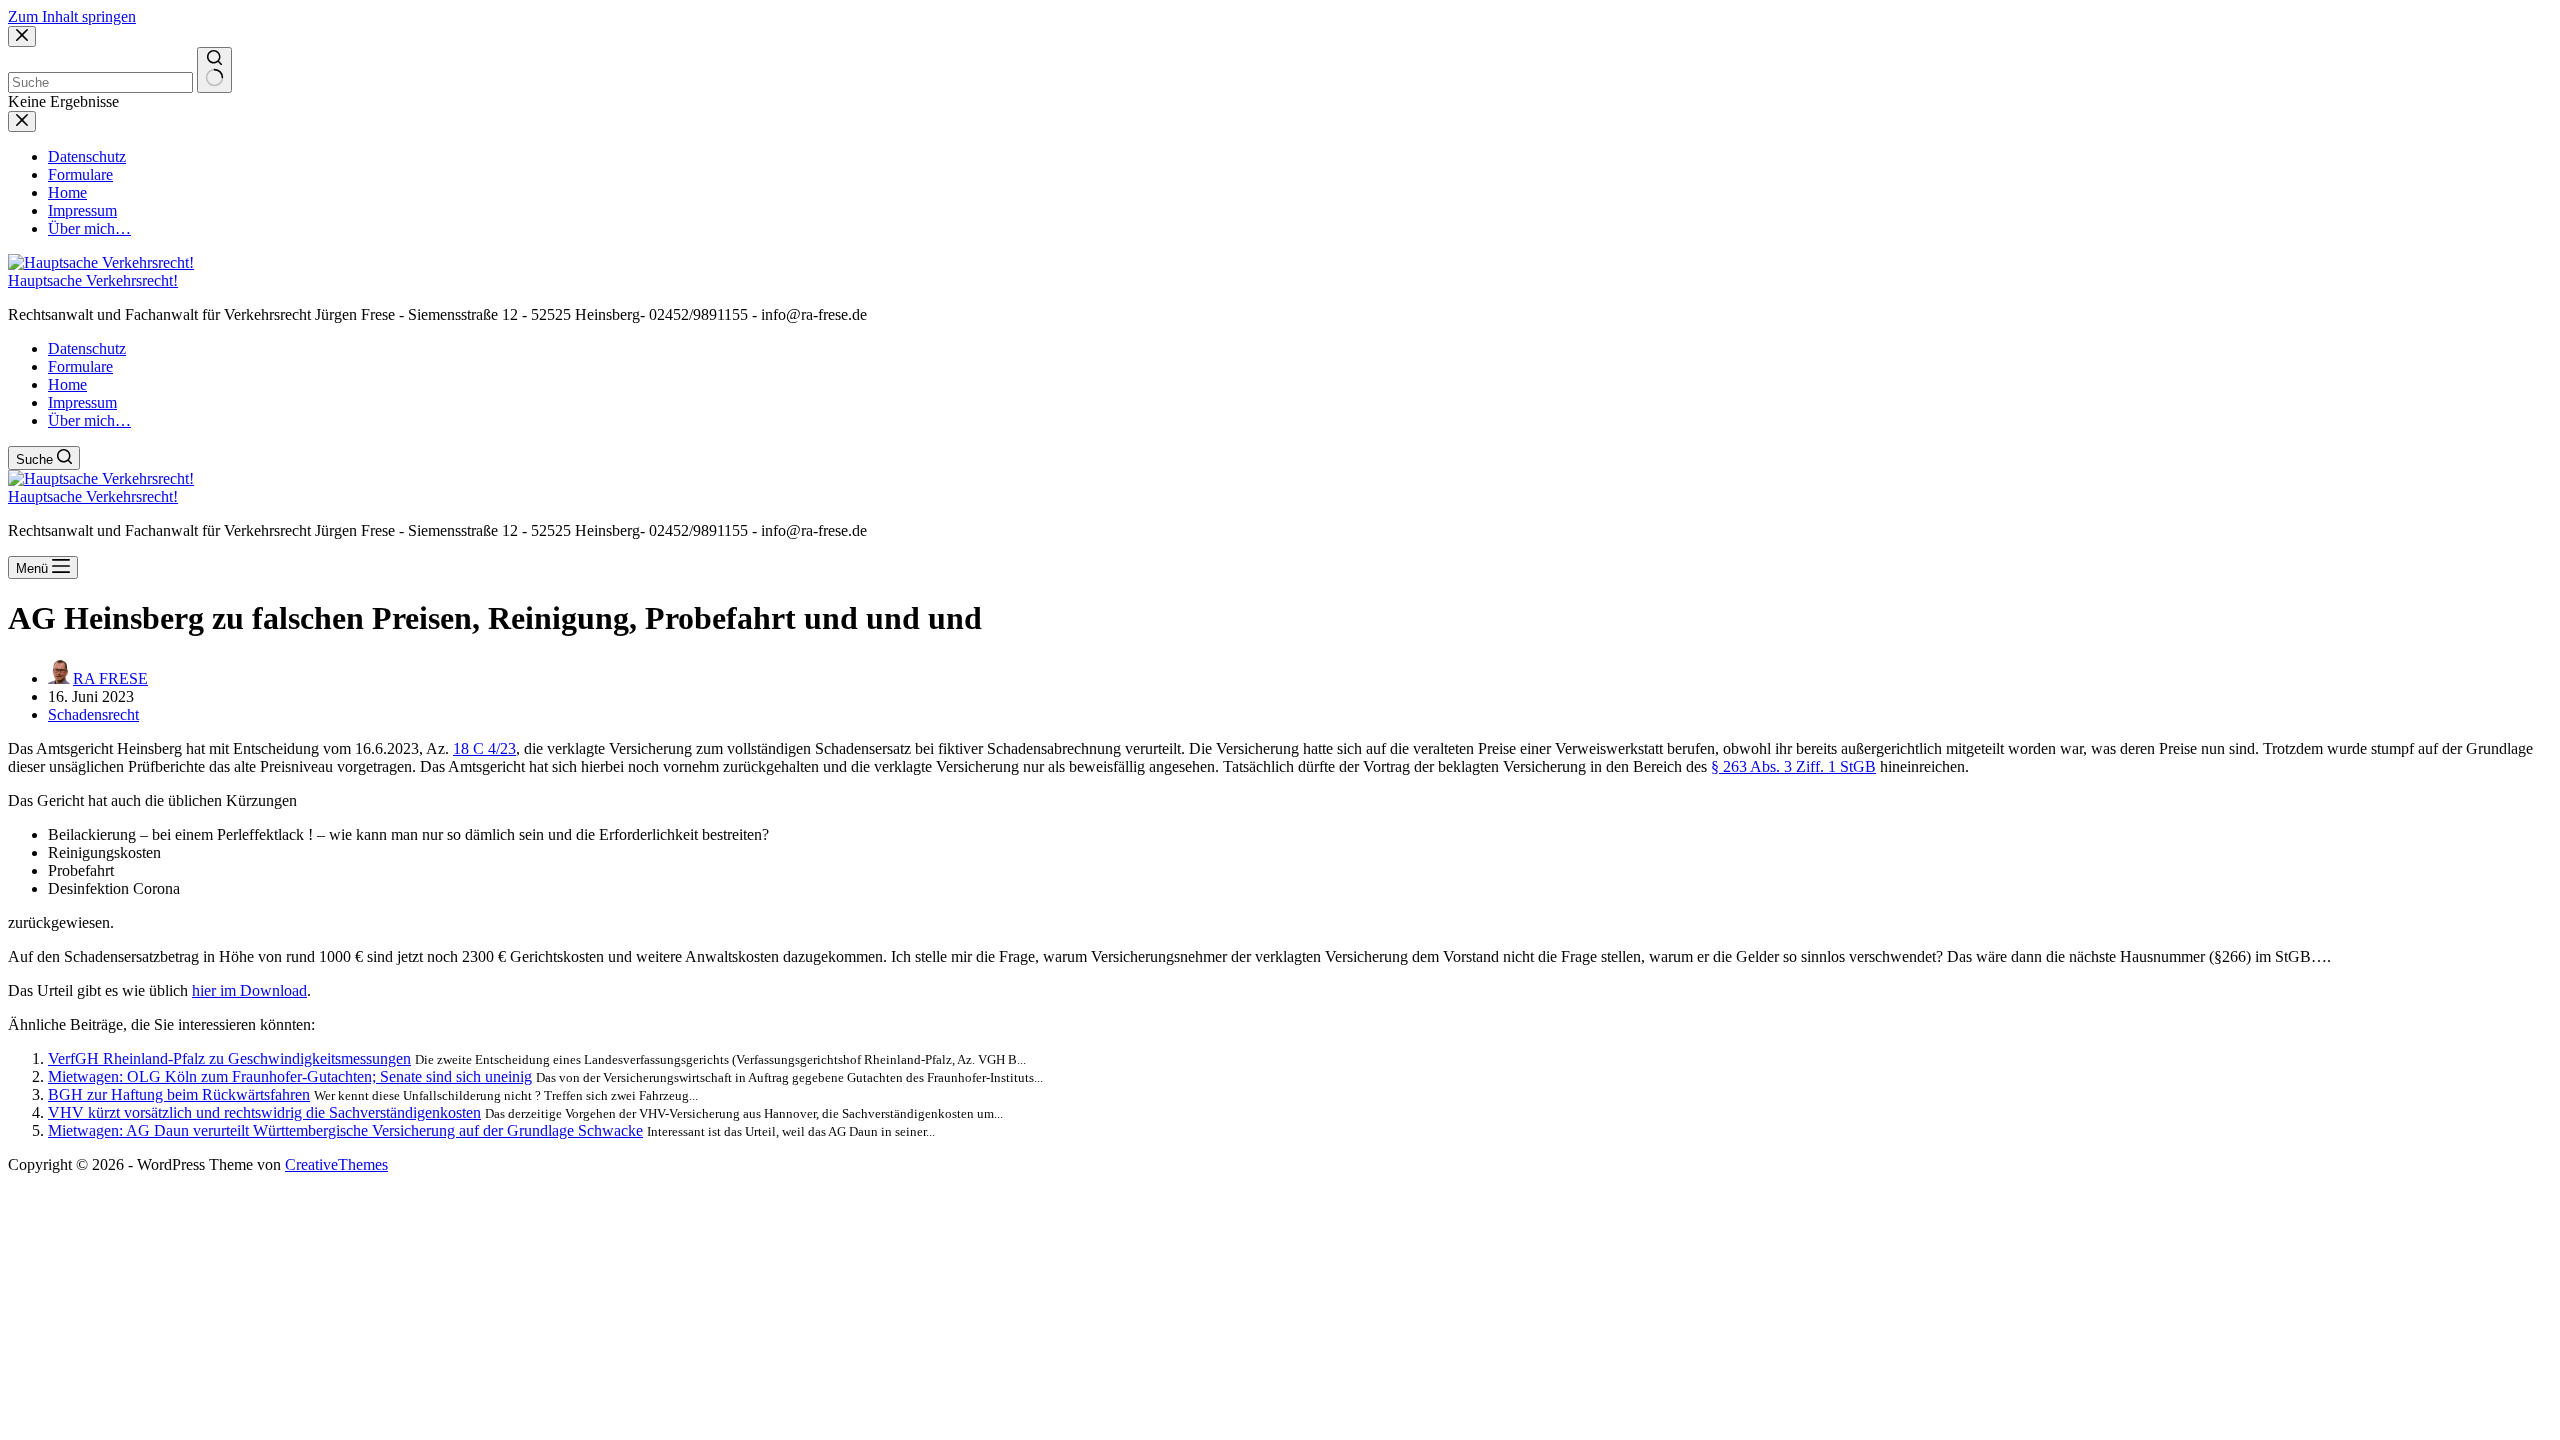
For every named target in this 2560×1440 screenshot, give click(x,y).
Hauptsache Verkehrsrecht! (93, 280)
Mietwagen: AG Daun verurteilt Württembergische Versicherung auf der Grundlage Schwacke (345, 1130)
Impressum (82, 402)
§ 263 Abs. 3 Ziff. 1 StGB (1793, 766)
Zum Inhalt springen (72, 16)
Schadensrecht (93, 714)
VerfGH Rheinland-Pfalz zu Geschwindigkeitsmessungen (229, 1058)
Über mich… (89, 420)
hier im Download (249, 990)
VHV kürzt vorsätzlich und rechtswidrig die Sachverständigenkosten (264, 1112)
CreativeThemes (336, 1164)
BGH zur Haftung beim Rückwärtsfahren (179, 1094)
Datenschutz (87, 348)
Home (67, 384)
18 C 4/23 (484, 748)
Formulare (80, 366)
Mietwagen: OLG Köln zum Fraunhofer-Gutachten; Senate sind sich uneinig (290, 1076)
